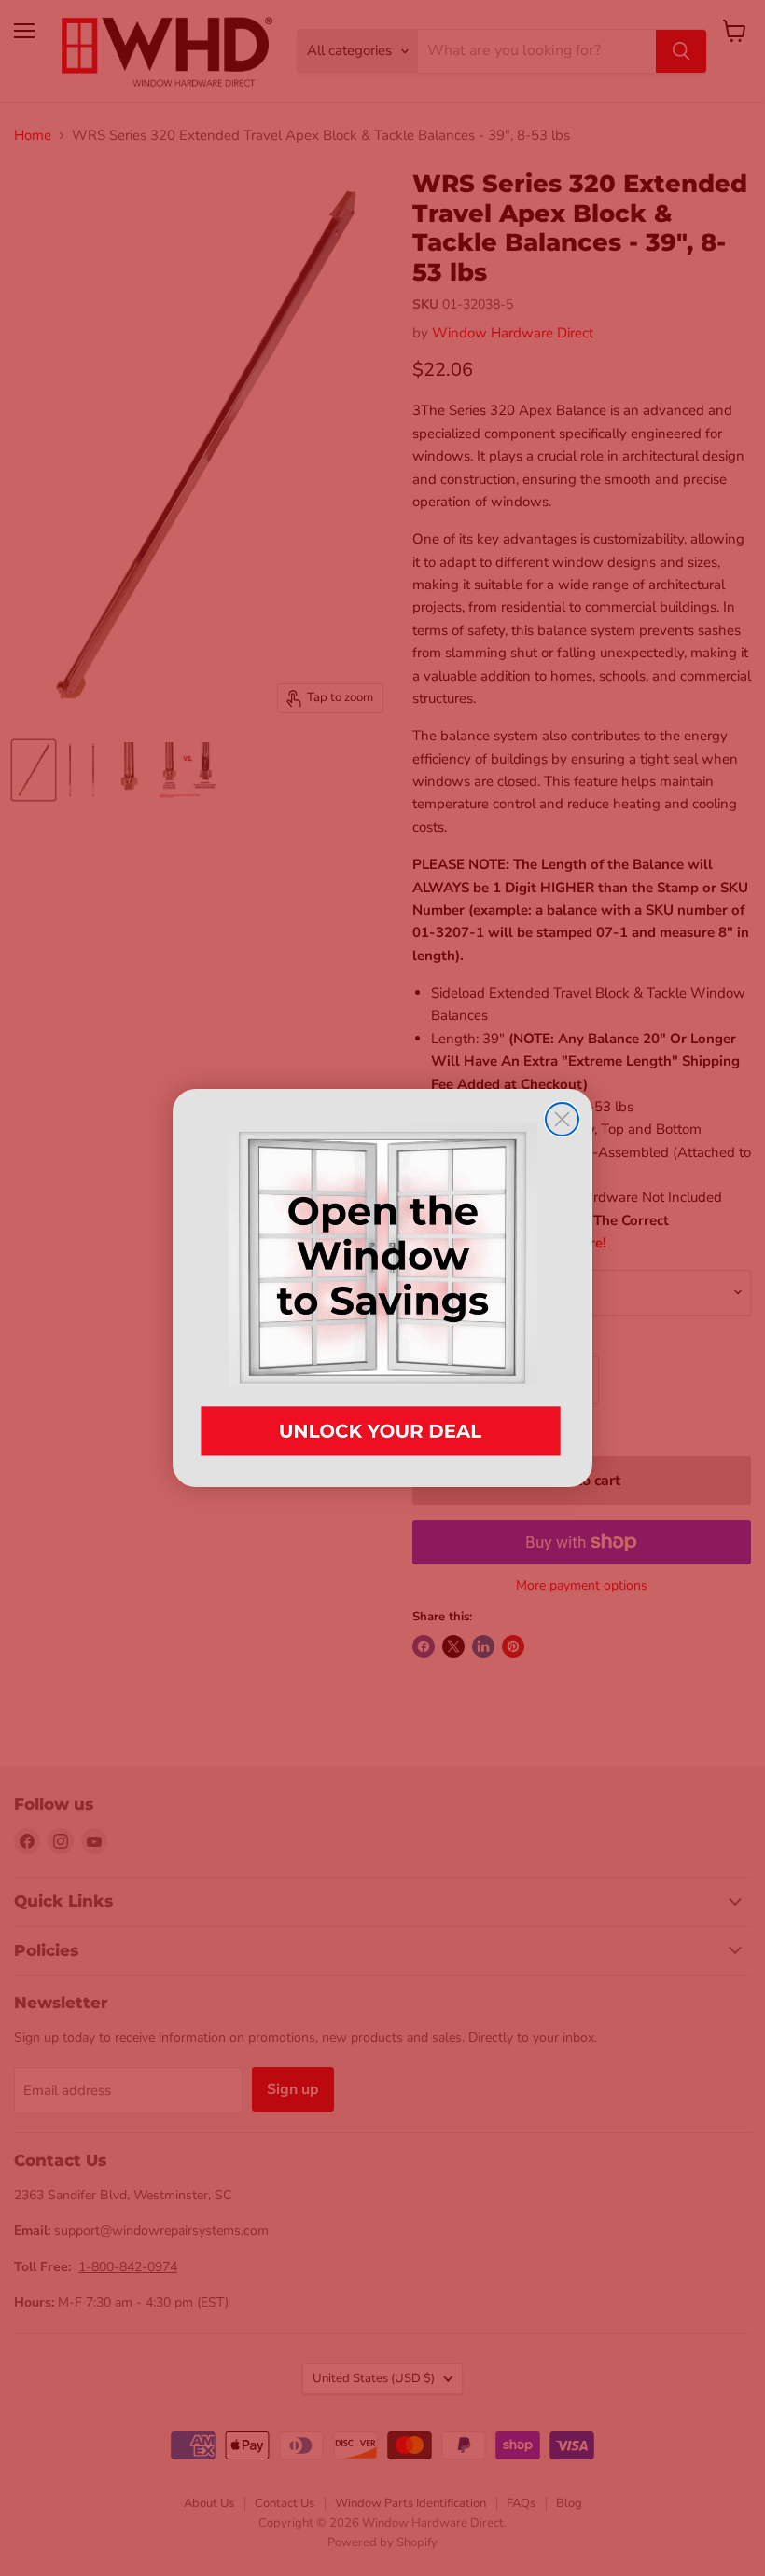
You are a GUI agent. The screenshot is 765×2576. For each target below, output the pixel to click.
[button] (382, 1288)
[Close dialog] (562, 1119)
